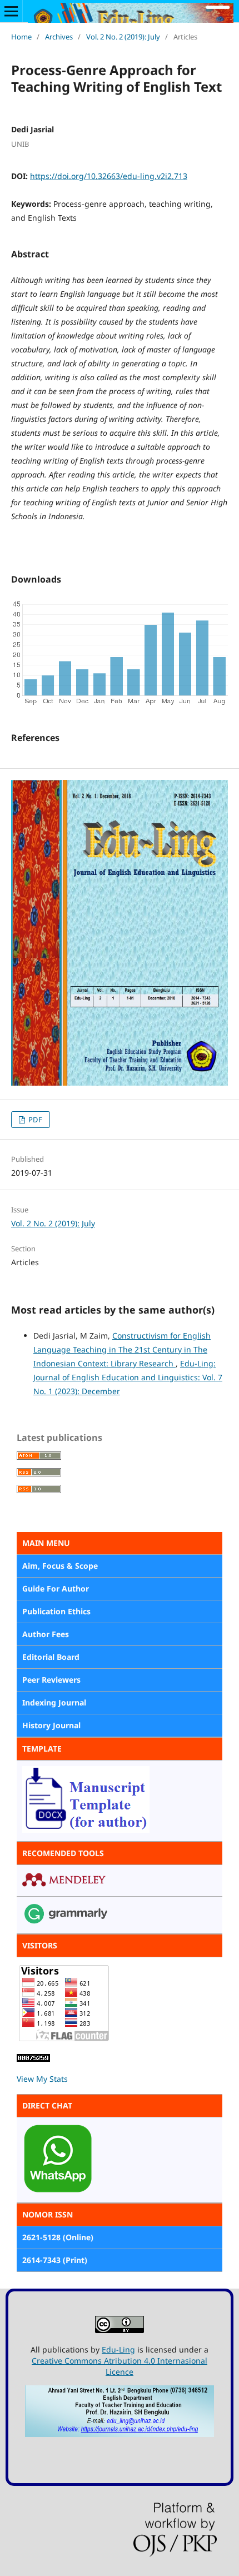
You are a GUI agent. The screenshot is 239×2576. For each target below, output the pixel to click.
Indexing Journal (54, 1702)
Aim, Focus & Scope (60, 1566)
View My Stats (42, 2079)
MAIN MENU (46, 1543)
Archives (59, 37)
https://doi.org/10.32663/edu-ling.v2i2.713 (109, 176)
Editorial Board (51, 1657)
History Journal (51, 1725)
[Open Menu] (11, 11)
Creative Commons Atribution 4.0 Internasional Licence (120, 2366)
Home (21, 37)
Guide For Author (56, 1588)
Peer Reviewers (51, 1680)
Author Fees (46, 1634)
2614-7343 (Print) (55, 2260)
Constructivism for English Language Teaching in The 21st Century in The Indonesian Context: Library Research (122, 1349)
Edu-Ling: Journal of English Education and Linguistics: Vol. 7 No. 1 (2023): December (128, 1377)
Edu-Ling (118, 2349)
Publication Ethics (56, 1611)
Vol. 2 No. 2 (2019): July (123, 37)
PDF (34, 1120)
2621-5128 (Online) (58, 2237)
